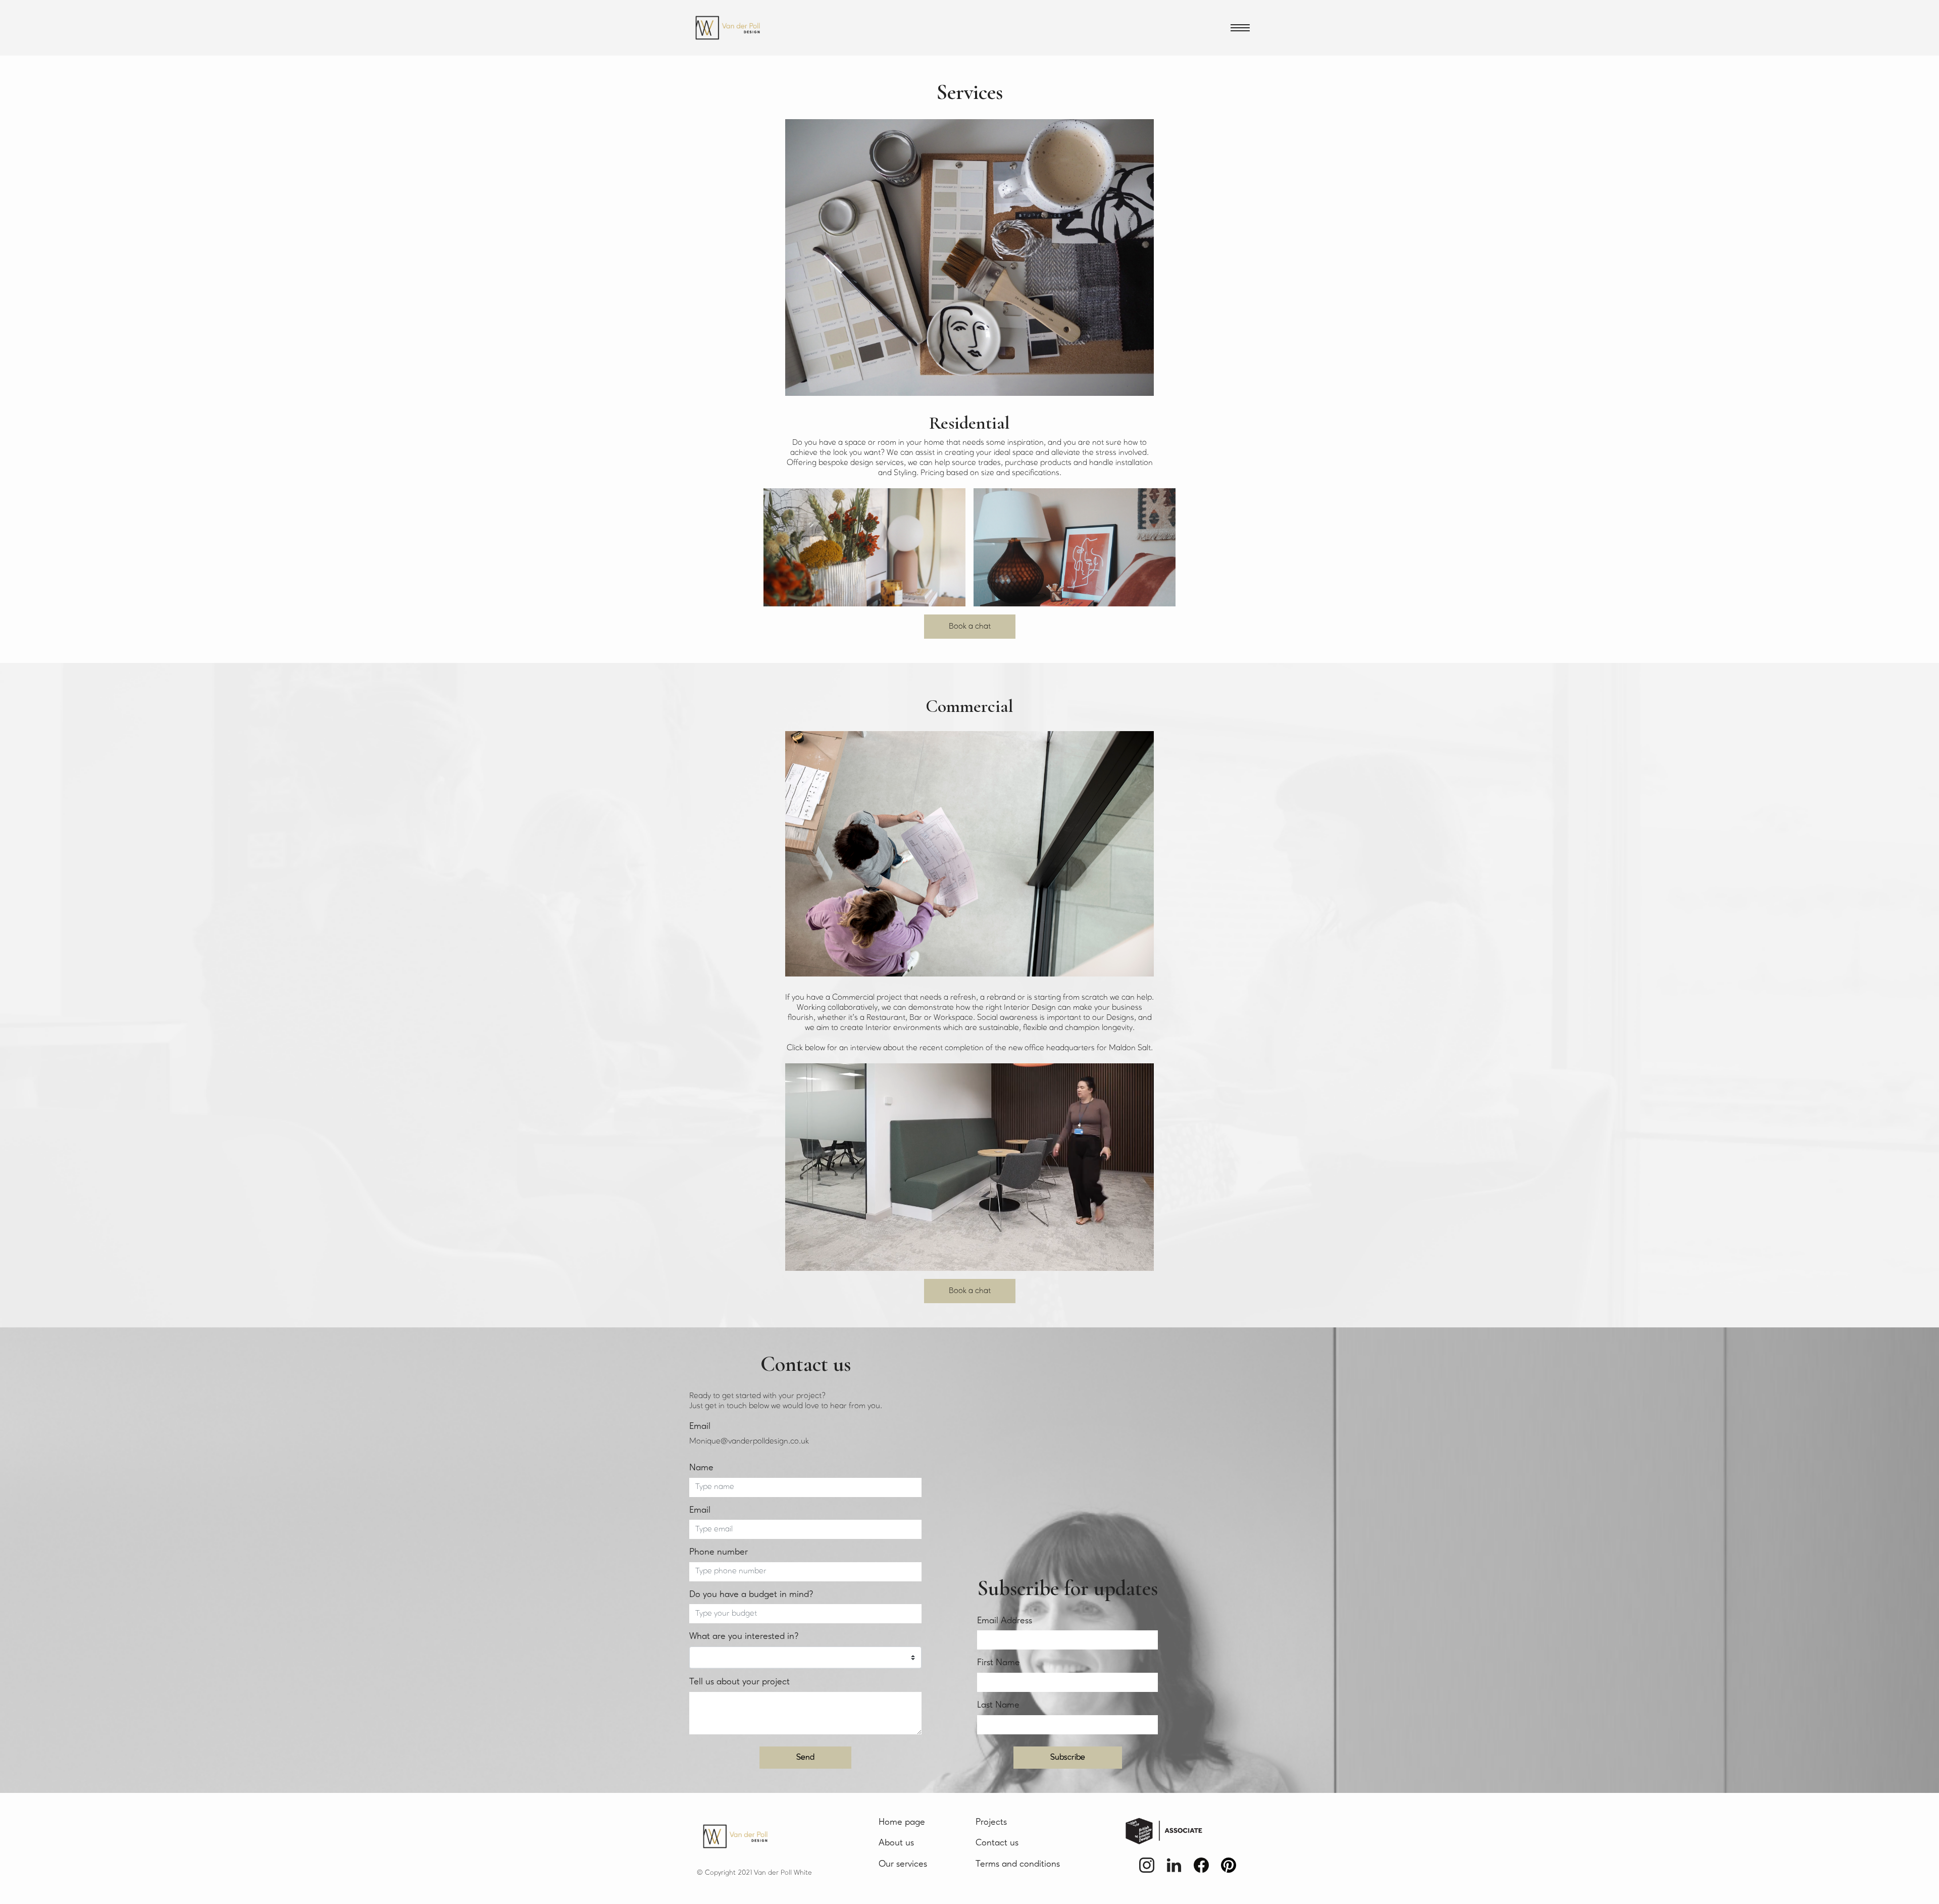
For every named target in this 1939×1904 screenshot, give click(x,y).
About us (896, 1843)
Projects (991, 1822)
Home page (902, 1822)
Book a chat (970, 627)
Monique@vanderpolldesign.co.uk (749, 1442)
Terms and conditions (1018, 1864)
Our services (903, 1864)
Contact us (997, 1843)
